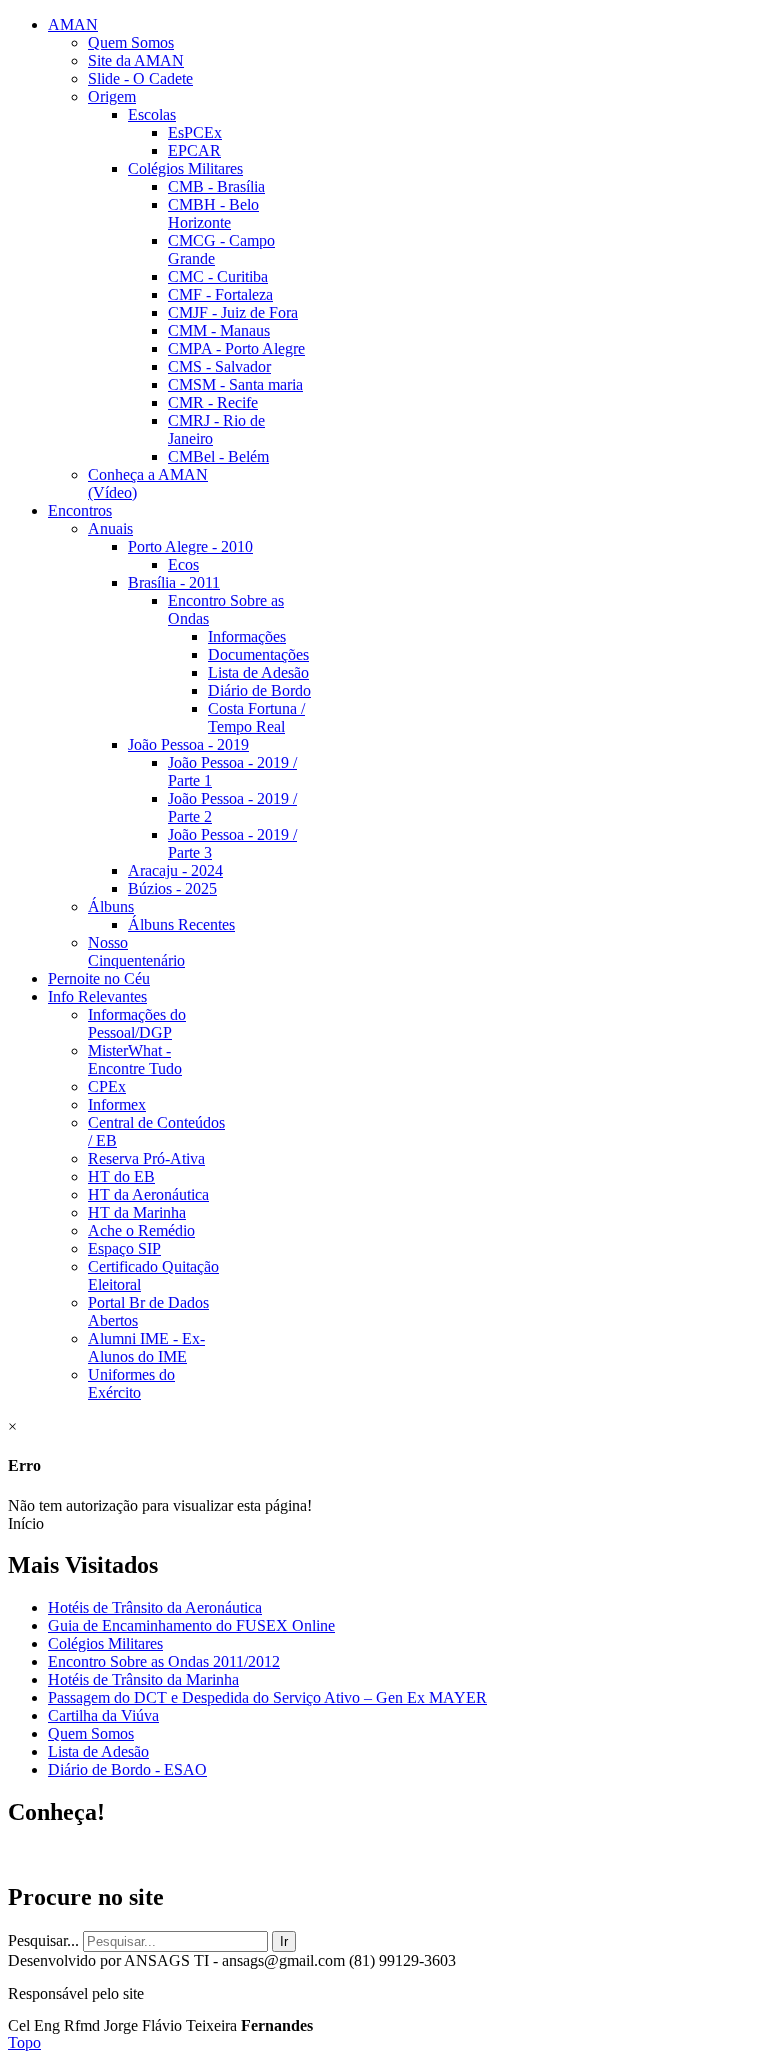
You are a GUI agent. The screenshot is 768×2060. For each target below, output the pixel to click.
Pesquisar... (43, 1940)
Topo (24, 2042)
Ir (284, 1941)
